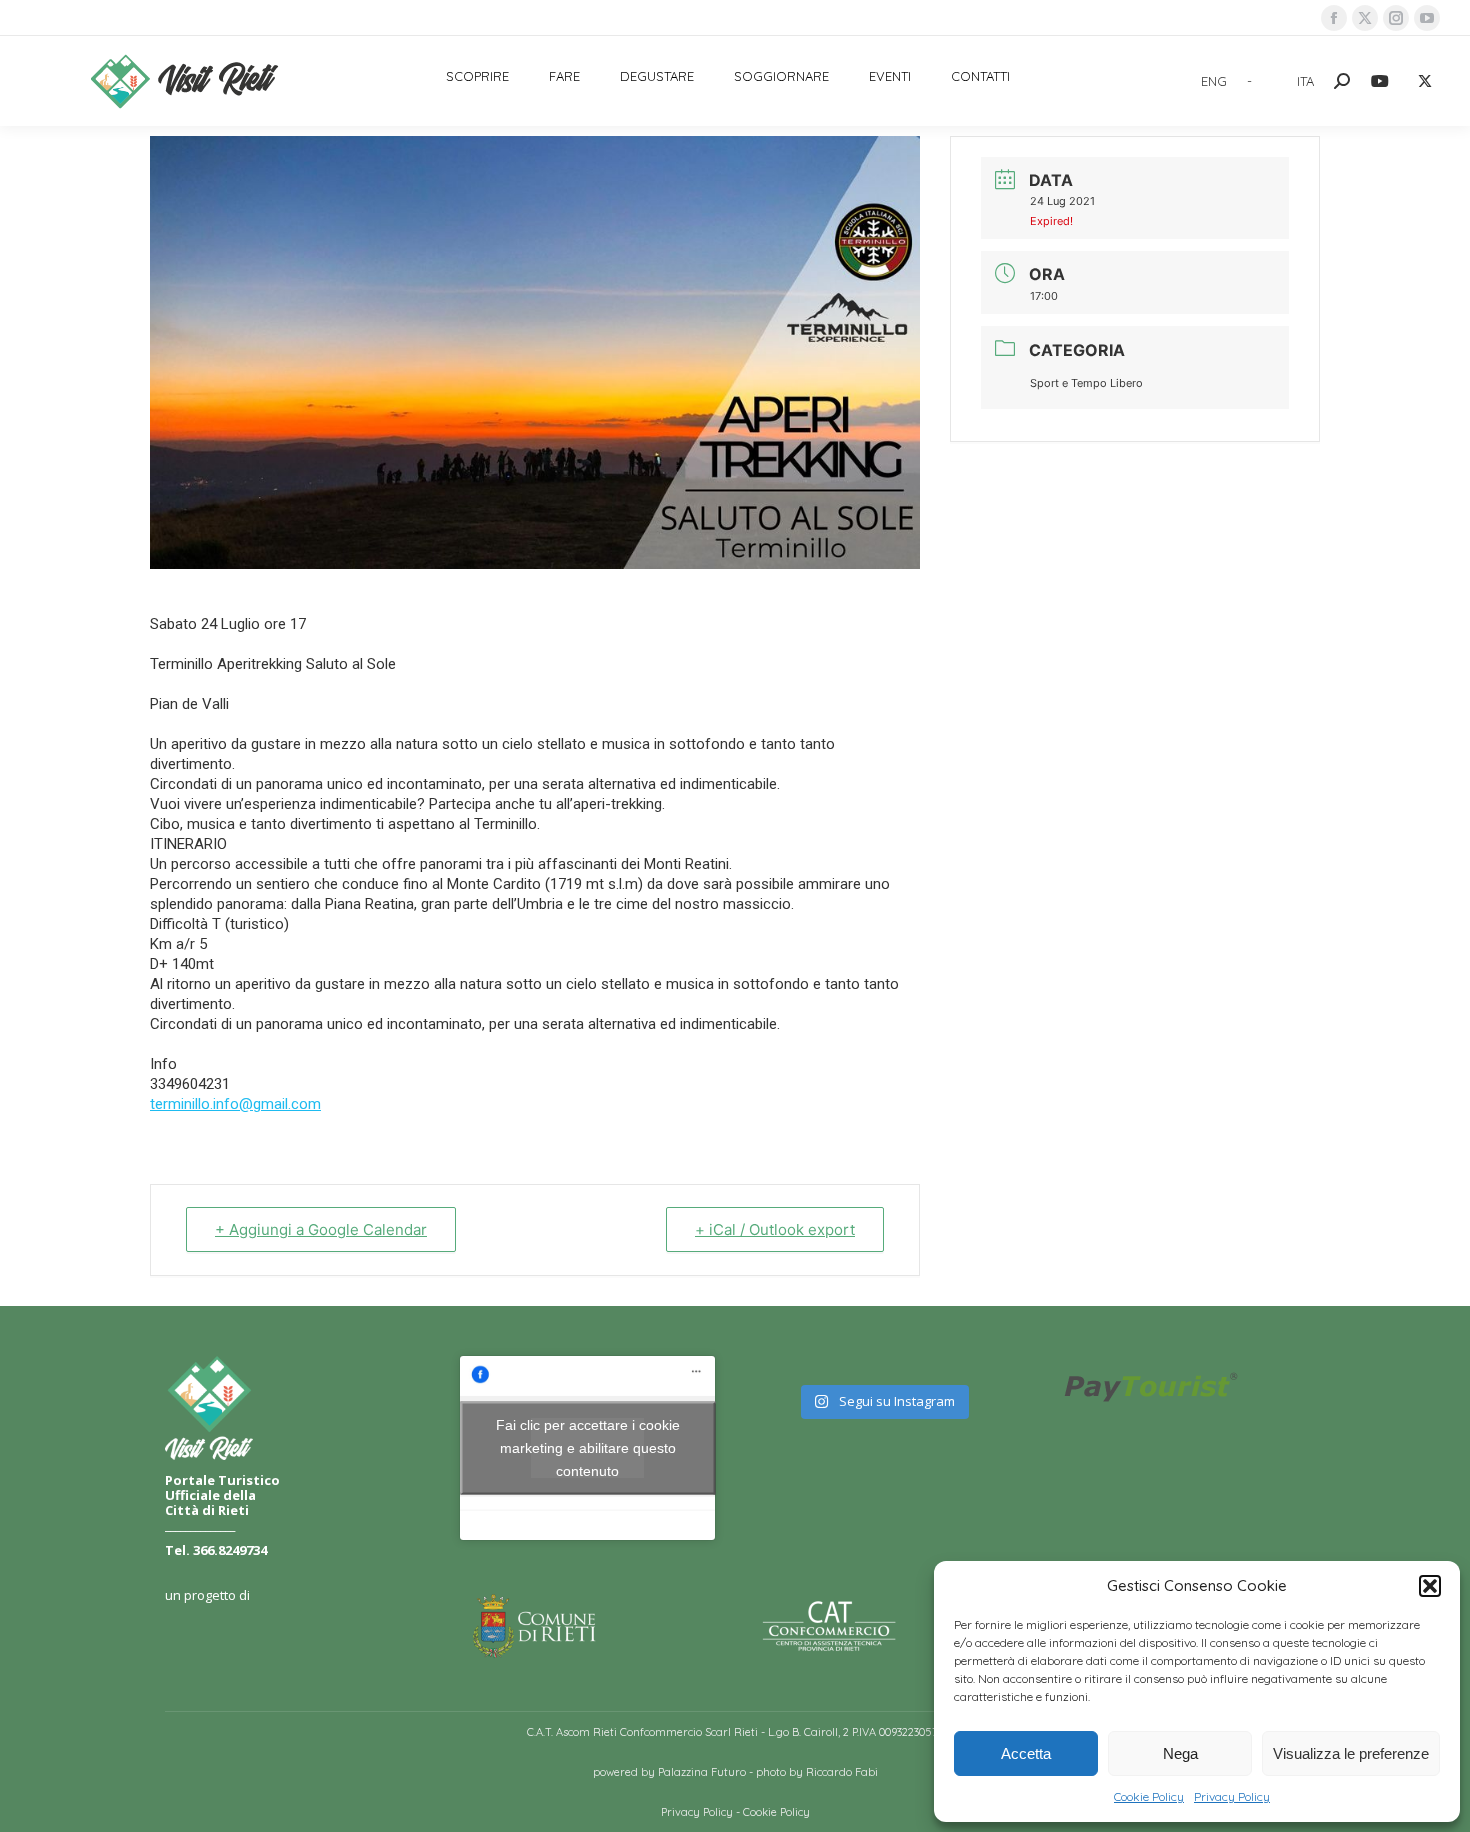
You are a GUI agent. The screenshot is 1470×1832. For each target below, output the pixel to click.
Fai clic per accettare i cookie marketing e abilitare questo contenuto (588, 1447)
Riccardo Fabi (842, 1772)
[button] (1430, 1586)
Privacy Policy (1232, 1796)
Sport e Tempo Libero (1086, 383)
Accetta (1026, 1753)
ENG (1214, 81)
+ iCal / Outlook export (775, 1229)
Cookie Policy (1149, 1796)
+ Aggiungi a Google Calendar (321, 1229)
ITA (1305, 81)
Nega (1180, 1753)
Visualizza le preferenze (1351, 1753)
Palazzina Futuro (702, 1772)
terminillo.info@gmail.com (235, 1104)
